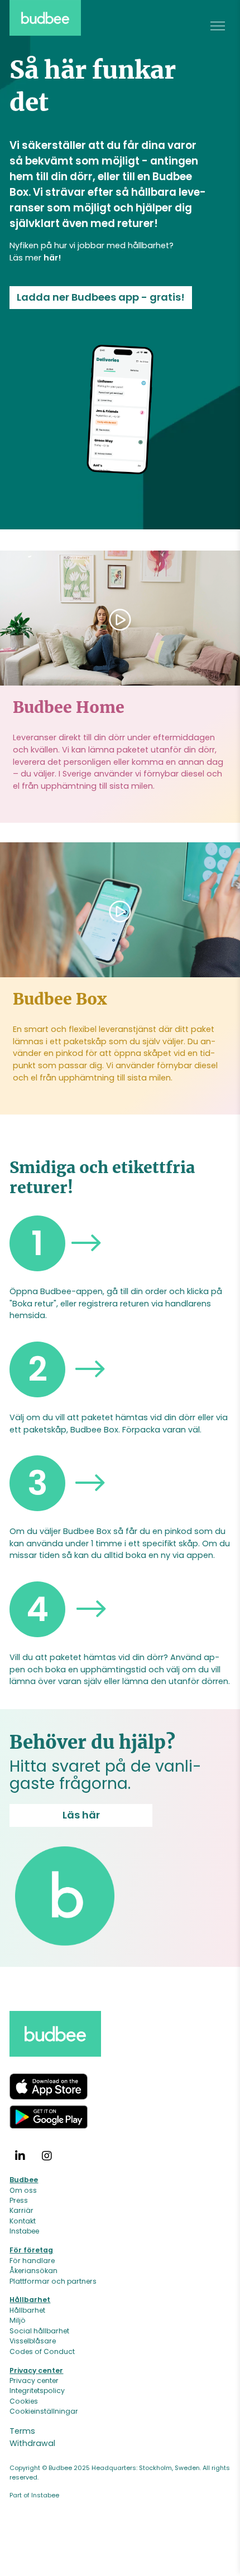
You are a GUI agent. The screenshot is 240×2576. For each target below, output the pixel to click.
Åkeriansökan (33, 2271)
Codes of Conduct (42, 2351)
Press (19, 2200)
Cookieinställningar (44, 2412)
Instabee (24, 2232)
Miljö (18, 2321)
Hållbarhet (27, 2310)
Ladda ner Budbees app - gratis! (101, 297)
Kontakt (23, 2221)
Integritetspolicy (37, 2391)
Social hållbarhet (39, 2331)
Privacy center (34, 2380)
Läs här (81, 1815)
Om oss (23, 2190)
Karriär (21, 2211)
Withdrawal (32, 2443)
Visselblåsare (33, 2341)
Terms (22, 2432)
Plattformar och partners (53, 2281)
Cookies (24, 2401)
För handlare (32, 2261)
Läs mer (35, 258)
